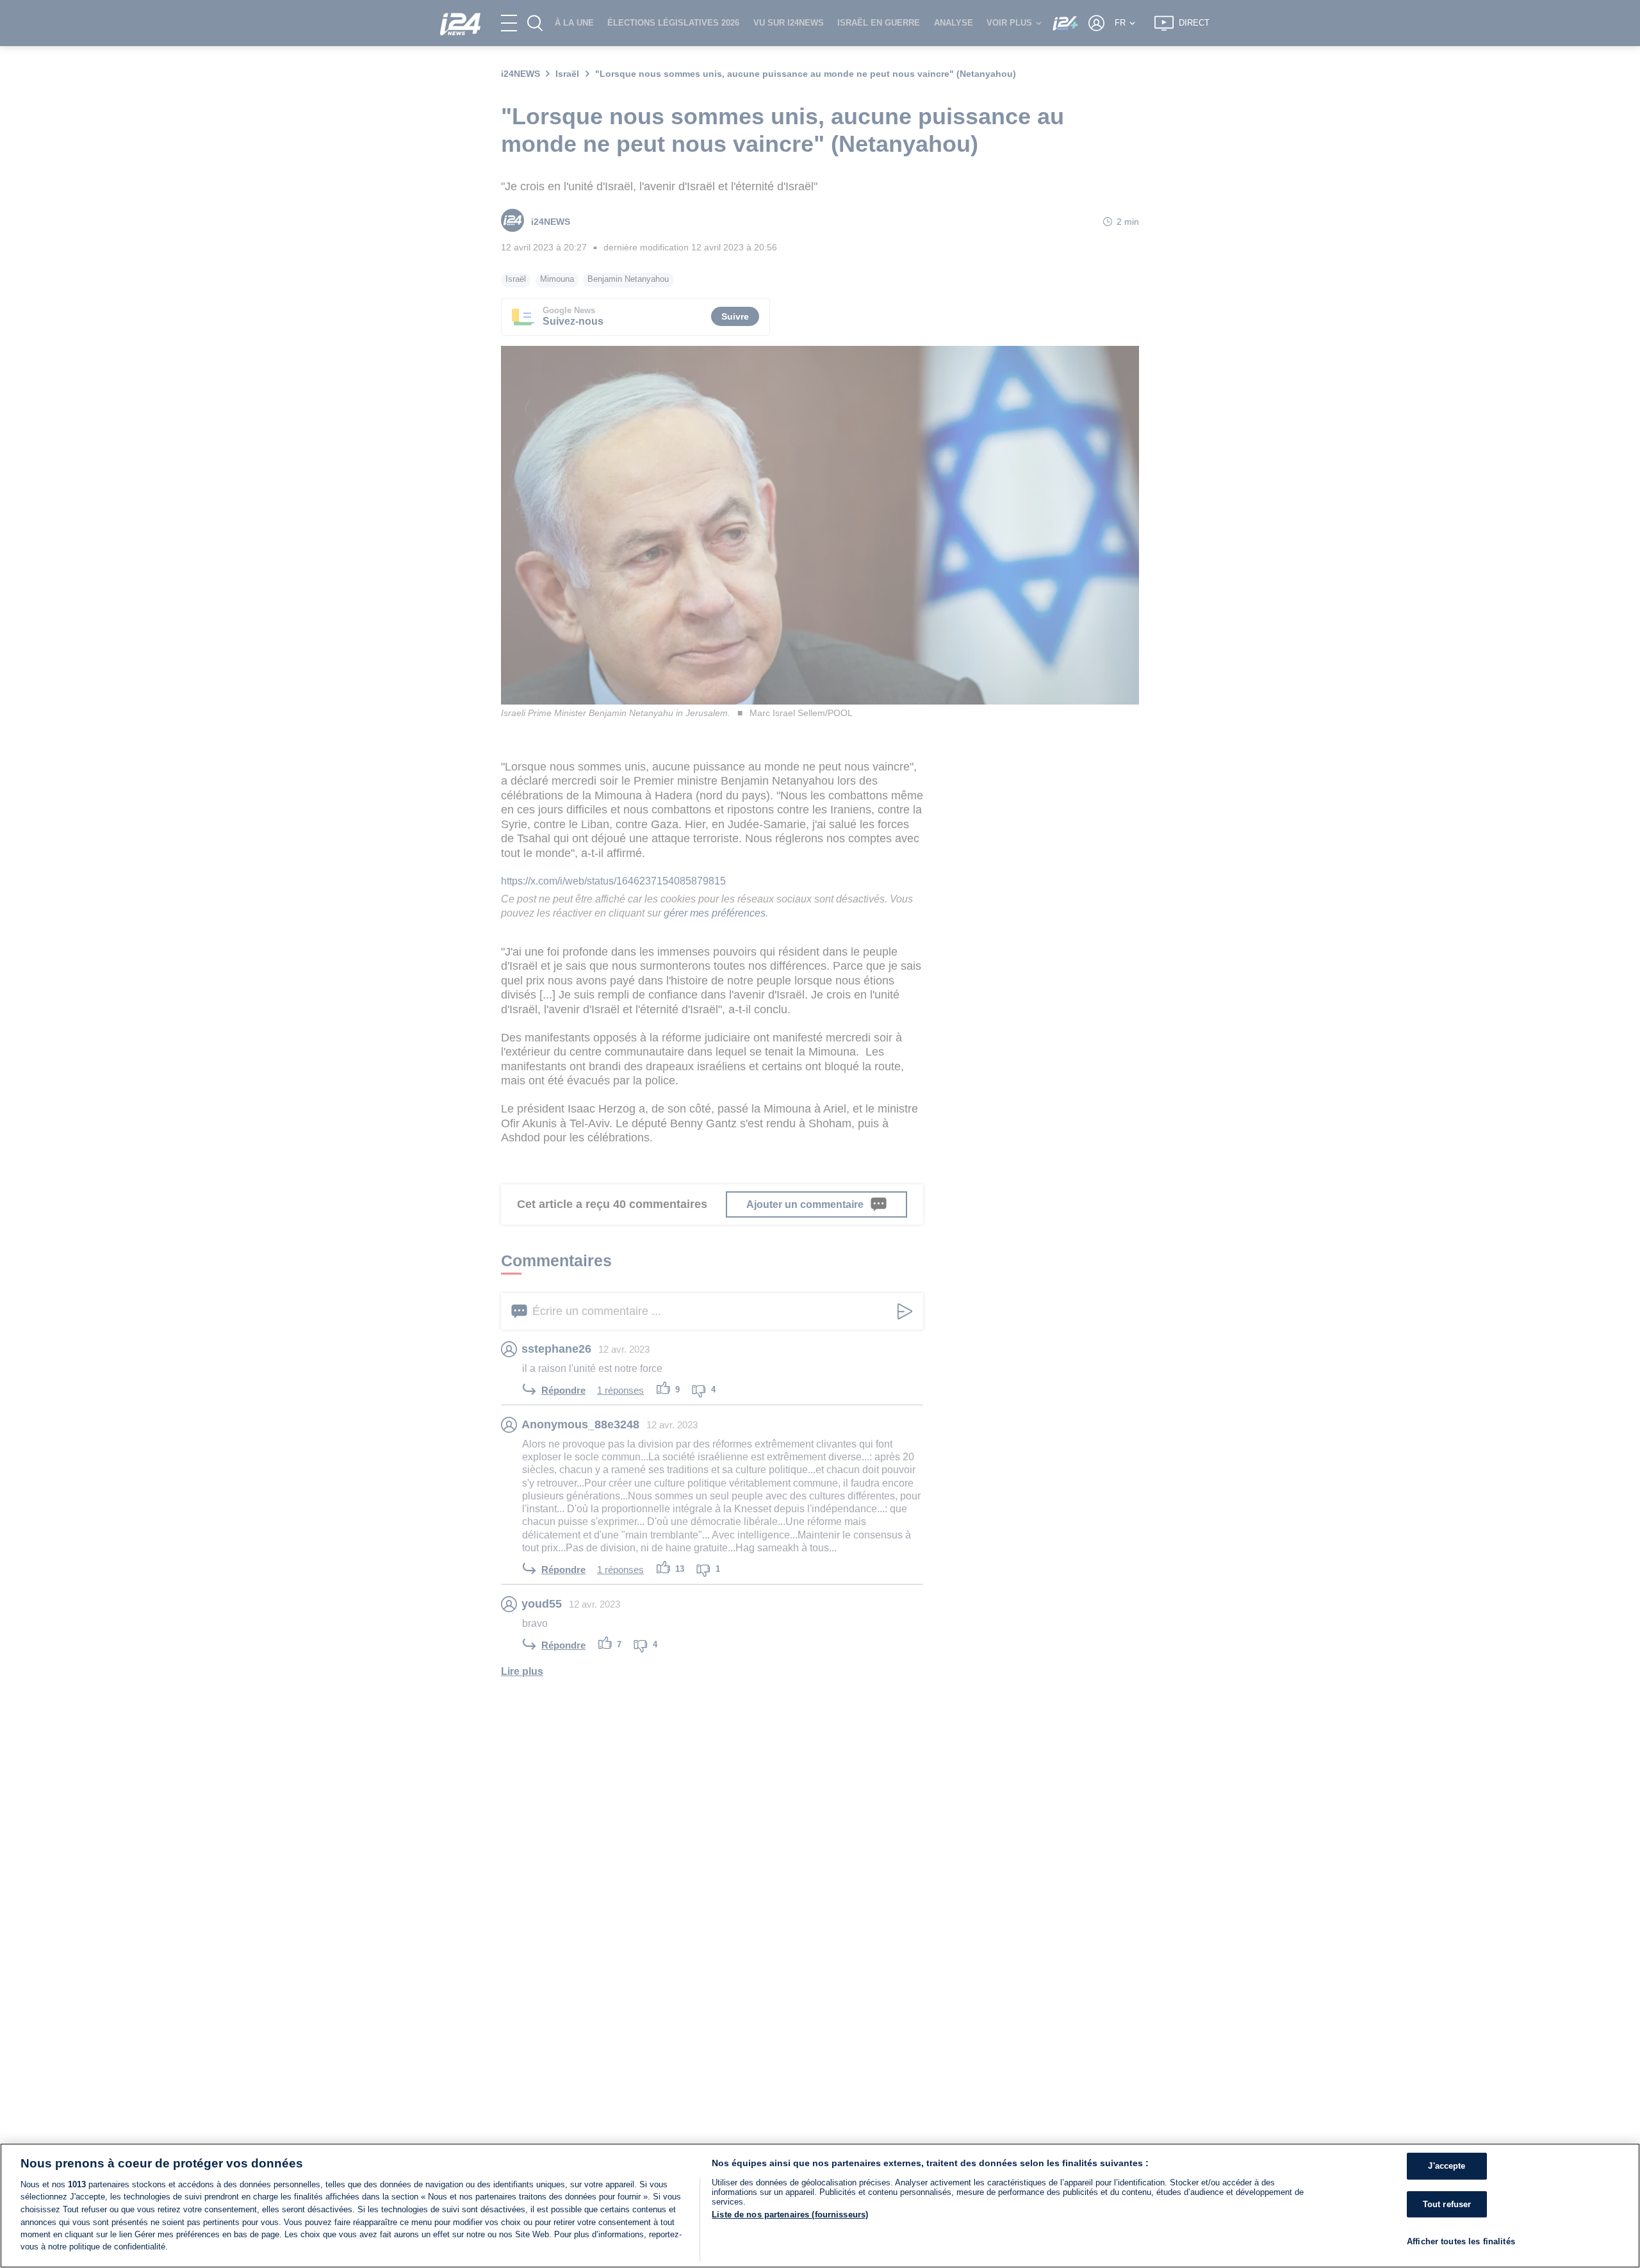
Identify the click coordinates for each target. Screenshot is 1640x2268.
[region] (820, 2206)
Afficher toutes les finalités (1461, 2242)
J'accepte (1447, 2166)
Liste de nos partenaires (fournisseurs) (790, 2215)
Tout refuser (1447, 2204)
